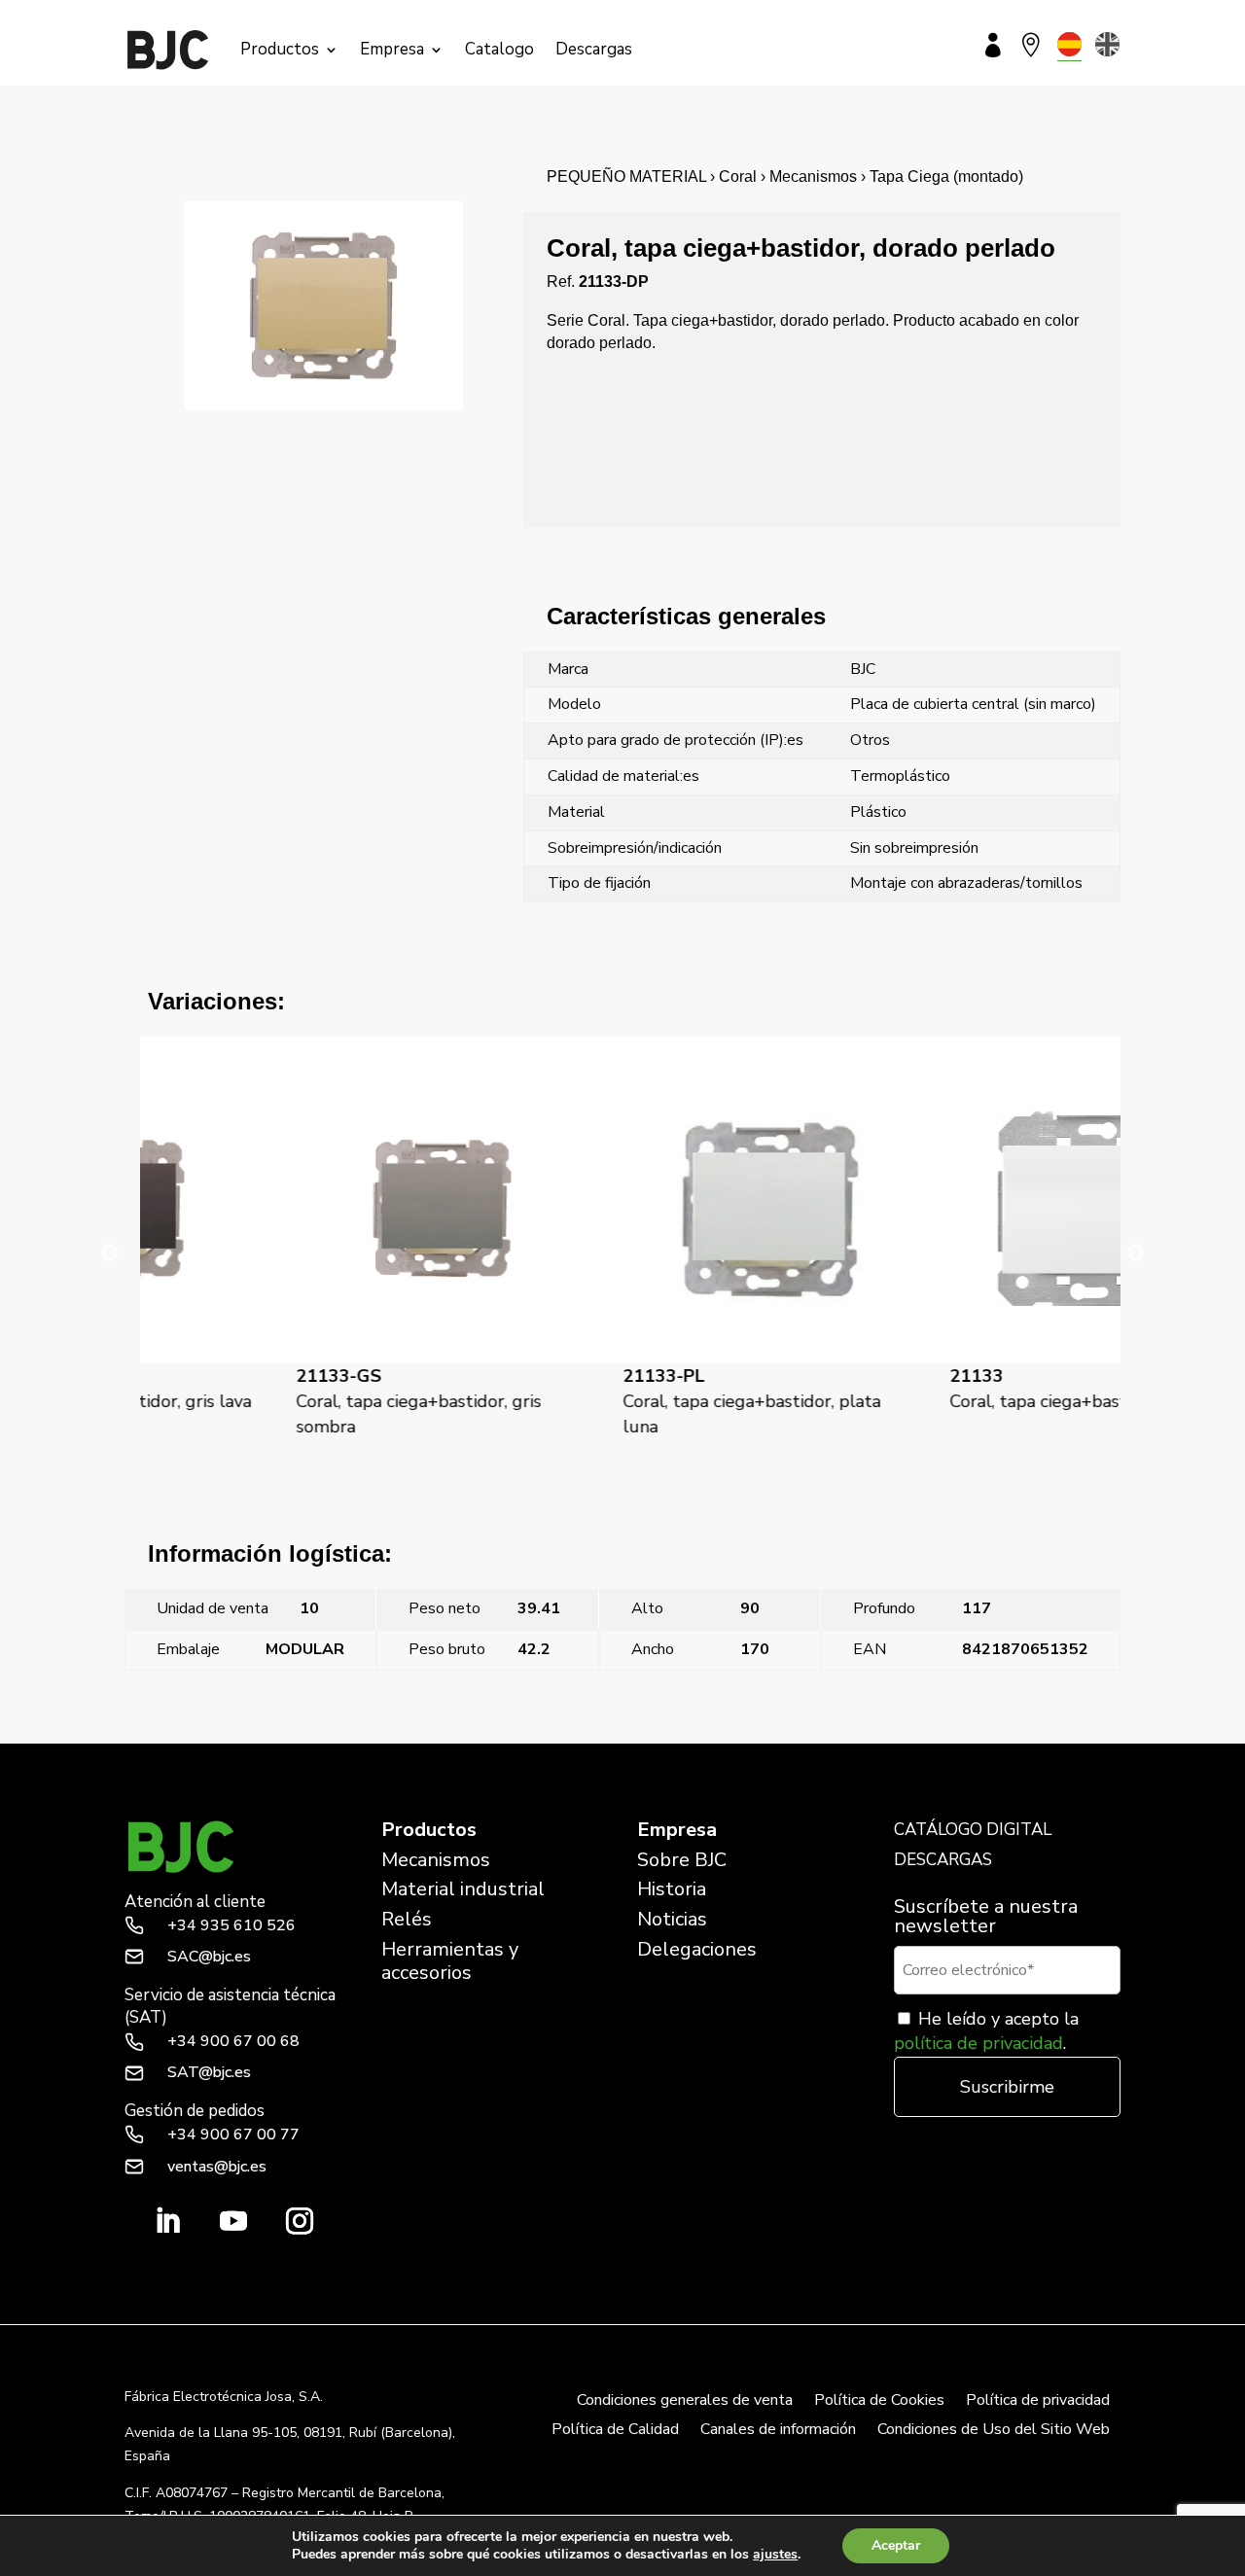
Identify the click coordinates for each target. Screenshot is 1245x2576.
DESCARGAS (943, 1860)
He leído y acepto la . (986, 2031)
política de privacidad (978, 2043)
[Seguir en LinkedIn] (167, 2221)
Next (1135, 1253)
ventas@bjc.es (217, 2167)
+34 (231, 1925)
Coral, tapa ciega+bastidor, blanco (945, 1389)
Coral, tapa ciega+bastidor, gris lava (1000, 1731)
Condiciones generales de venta (685, 2402)
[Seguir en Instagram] (300, 2221)
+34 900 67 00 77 (233, 2135)
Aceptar (896, 2545)
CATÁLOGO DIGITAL (973, 1830)
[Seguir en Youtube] (233, 2221)
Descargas (594, 49)
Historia (672, 1889)
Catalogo (499, 49)
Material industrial (463, 1889)
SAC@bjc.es (209, 1957)
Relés (407, 1919)
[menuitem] (1069, 44)
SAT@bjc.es (209, 2072)
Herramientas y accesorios (450, 1961)
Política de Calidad (615, 2431)
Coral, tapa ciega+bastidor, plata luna (613, 1401)
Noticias (672, 1919)
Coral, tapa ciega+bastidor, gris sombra (280, 1401)
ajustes (775, 2555)
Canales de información (778, 2431)
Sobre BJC (682, 1860)
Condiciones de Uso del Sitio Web (994, 2431)
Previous (110, 1253)
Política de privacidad (1038, 2402)
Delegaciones (697, 1949)
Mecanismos (436, 1860)
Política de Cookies (879, 2402)
